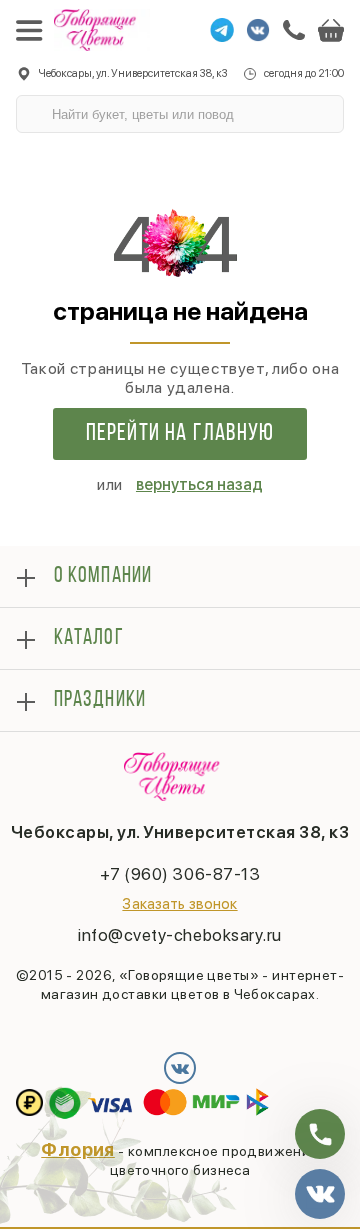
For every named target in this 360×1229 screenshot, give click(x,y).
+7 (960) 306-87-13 (180, 874)
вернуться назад (199, 484)
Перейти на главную (180, 434)
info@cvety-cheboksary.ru (179, 935)
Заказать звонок (179, 904)
